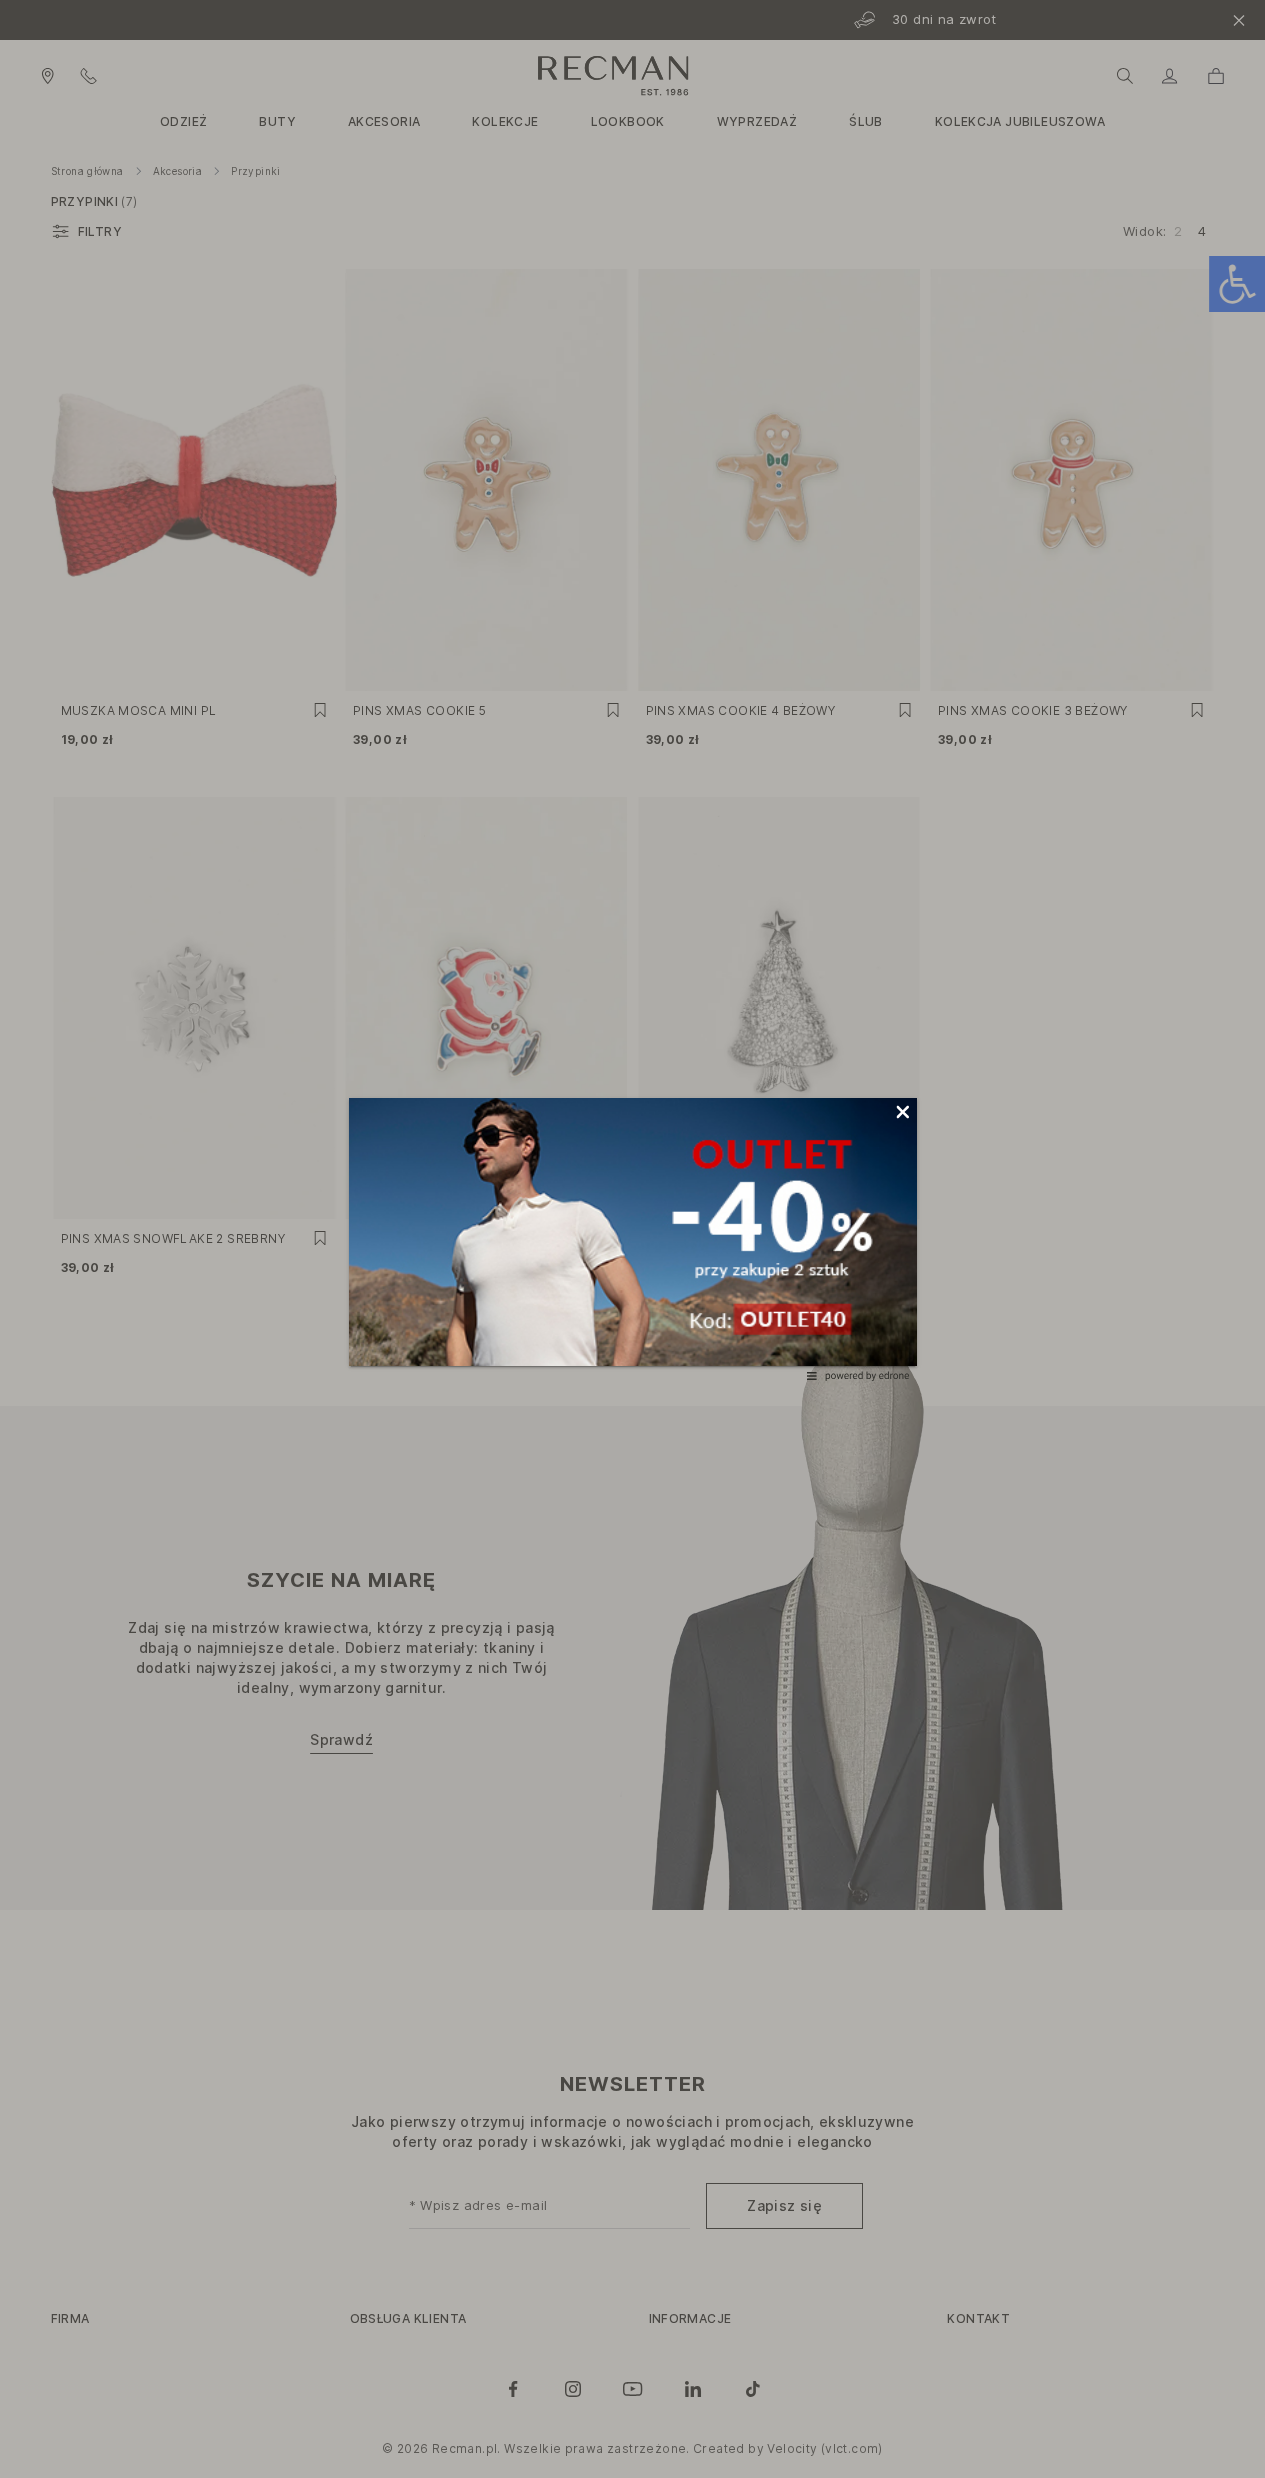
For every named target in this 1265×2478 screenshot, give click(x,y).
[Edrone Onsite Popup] (632, 1239)
